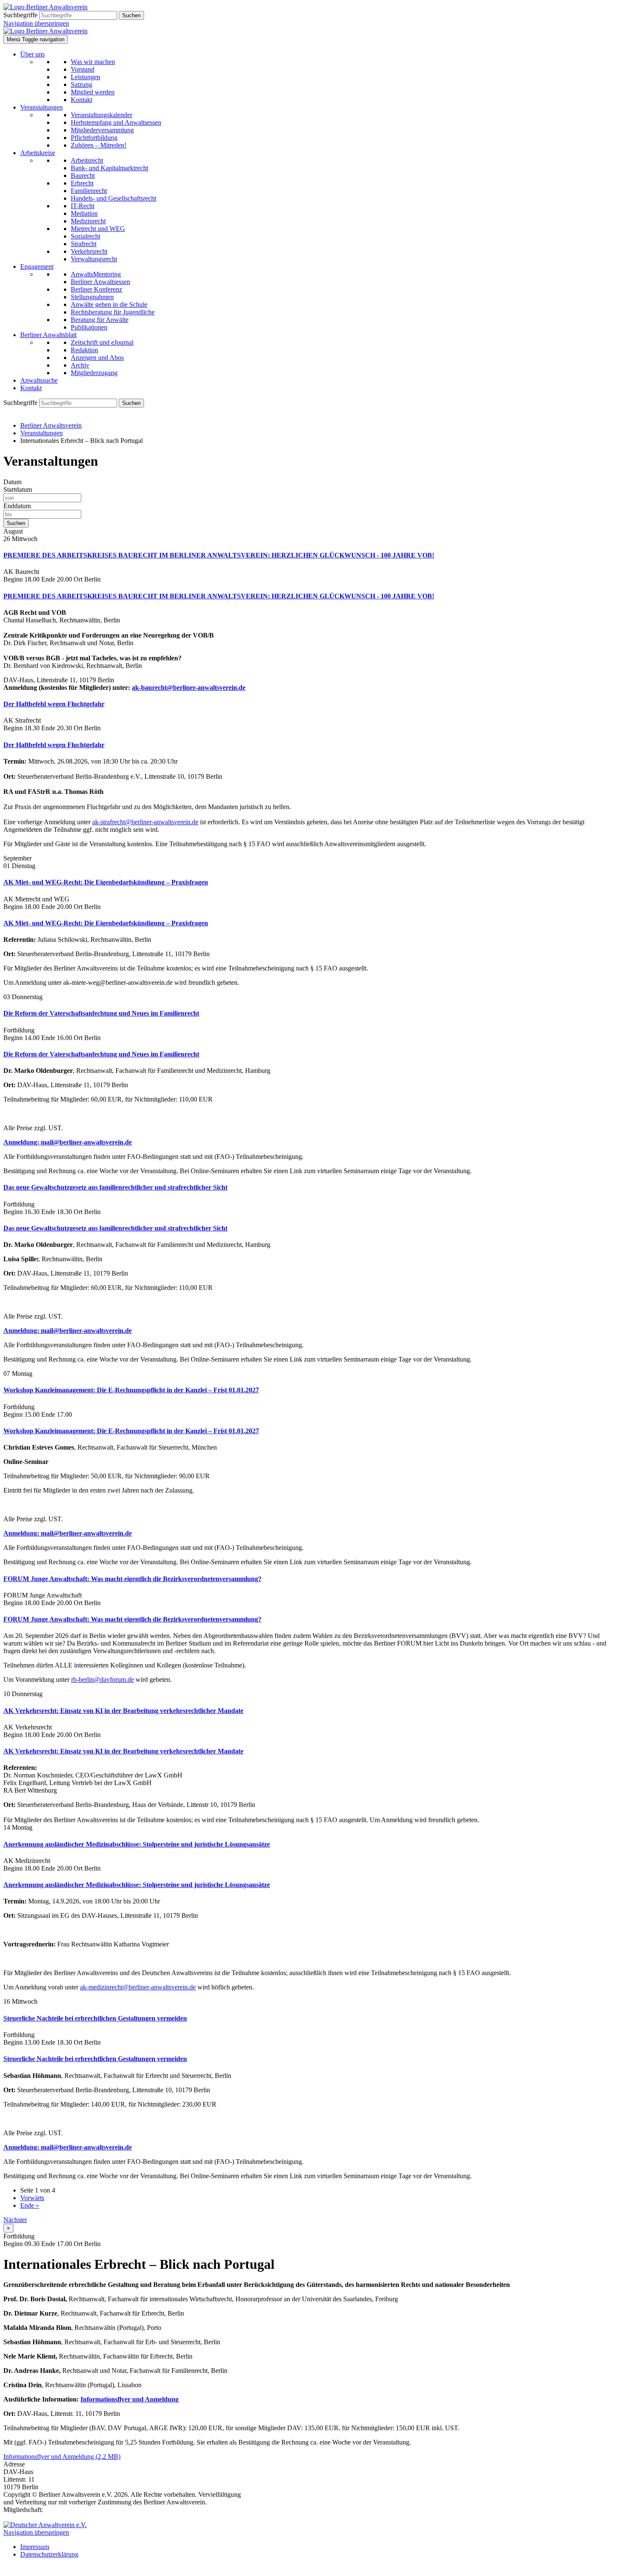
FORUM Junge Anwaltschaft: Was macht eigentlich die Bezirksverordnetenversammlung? (132, 1579)
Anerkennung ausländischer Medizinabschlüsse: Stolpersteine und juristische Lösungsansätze (137, 1844)
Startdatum (18, 489)
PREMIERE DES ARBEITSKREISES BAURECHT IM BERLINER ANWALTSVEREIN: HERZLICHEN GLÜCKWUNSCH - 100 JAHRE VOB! (219, 555)
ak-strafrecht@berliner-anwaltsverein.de (145, 822)
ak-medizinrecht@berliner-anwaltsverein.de (138, 1987)
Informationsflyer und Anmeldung (129, 2399)
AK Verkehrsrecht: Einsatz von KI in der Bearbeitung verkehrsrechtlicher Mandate (123, 1711)
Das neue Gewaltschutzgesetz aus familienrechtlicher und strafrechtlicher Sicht (115, 1187)
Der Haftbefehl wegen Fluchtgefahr (54, 704)
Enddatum (17, 506)
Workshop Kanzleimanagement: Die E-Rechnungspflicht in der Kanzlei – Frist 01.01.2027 (131, 1390)
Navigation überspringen (36, 23)
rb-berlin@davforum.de (103, 1679)
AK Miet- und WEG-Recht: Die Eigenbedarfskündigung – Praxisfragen (106, 882)
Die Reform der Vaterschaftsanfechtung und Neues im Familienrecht (101, 1013)
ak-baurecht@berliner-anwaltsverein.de (189, 688)
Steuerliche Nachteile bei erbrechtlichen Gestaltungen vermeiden (95, 2018)
